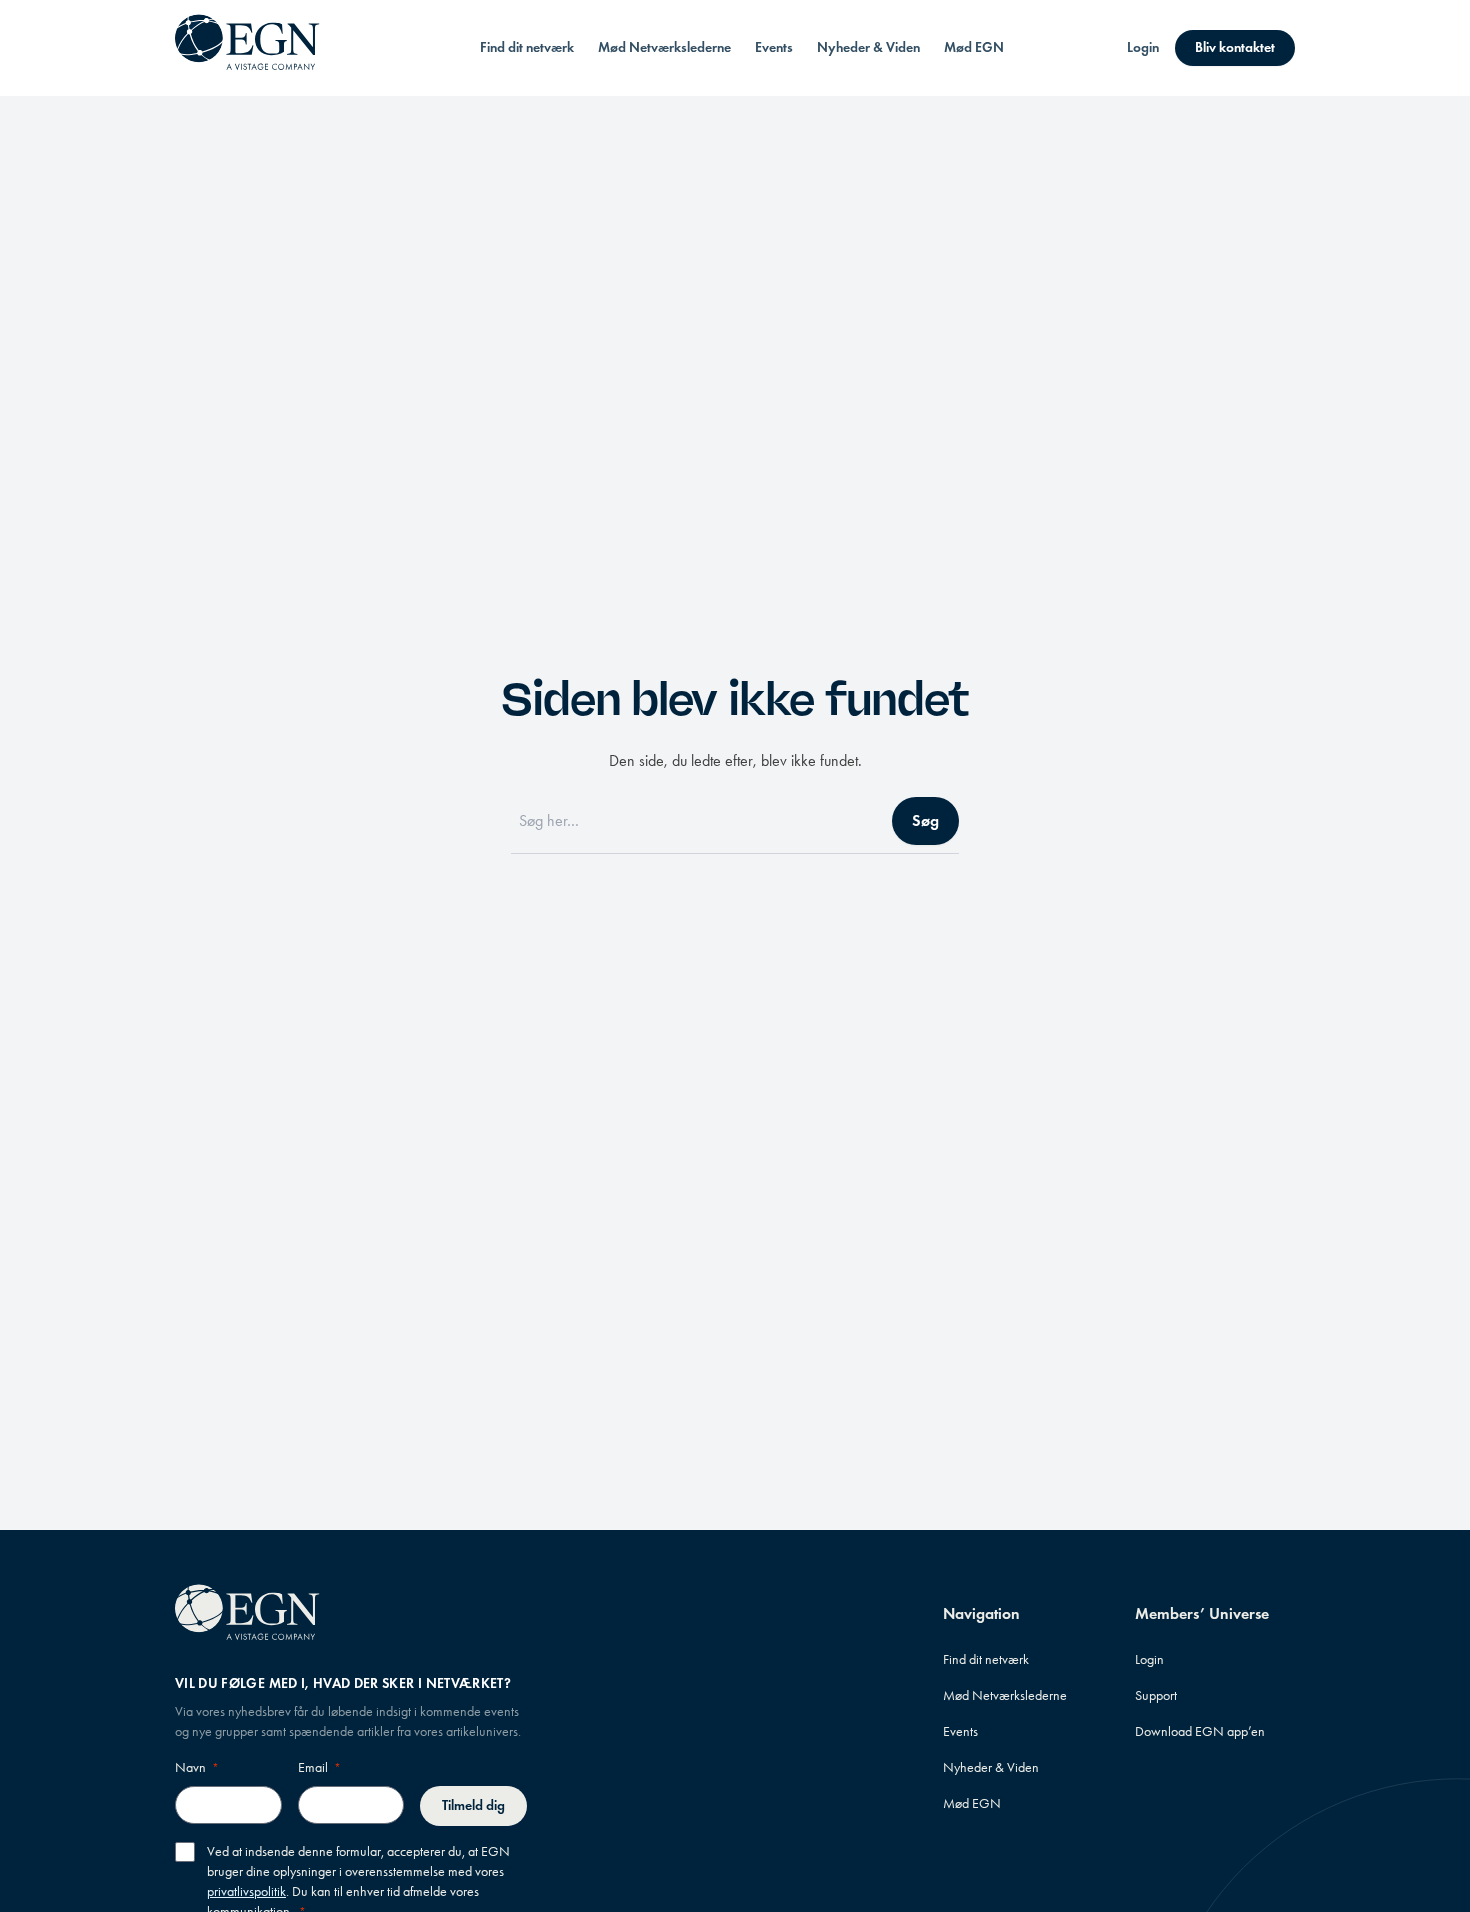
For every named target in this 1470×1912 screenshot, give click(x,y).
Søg (925, 820)
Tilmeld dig (473, 1805)
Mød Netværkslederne (664, 47)
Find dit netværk (527, 47)
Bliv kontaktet (1235, 47)
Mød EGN (974, 47)
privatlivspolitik (246, 1891)
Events (774, 47)
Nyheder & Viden (868, 47)
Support (1156, 1695)
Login (1143, 47)
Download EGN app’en (1200, 1731)
